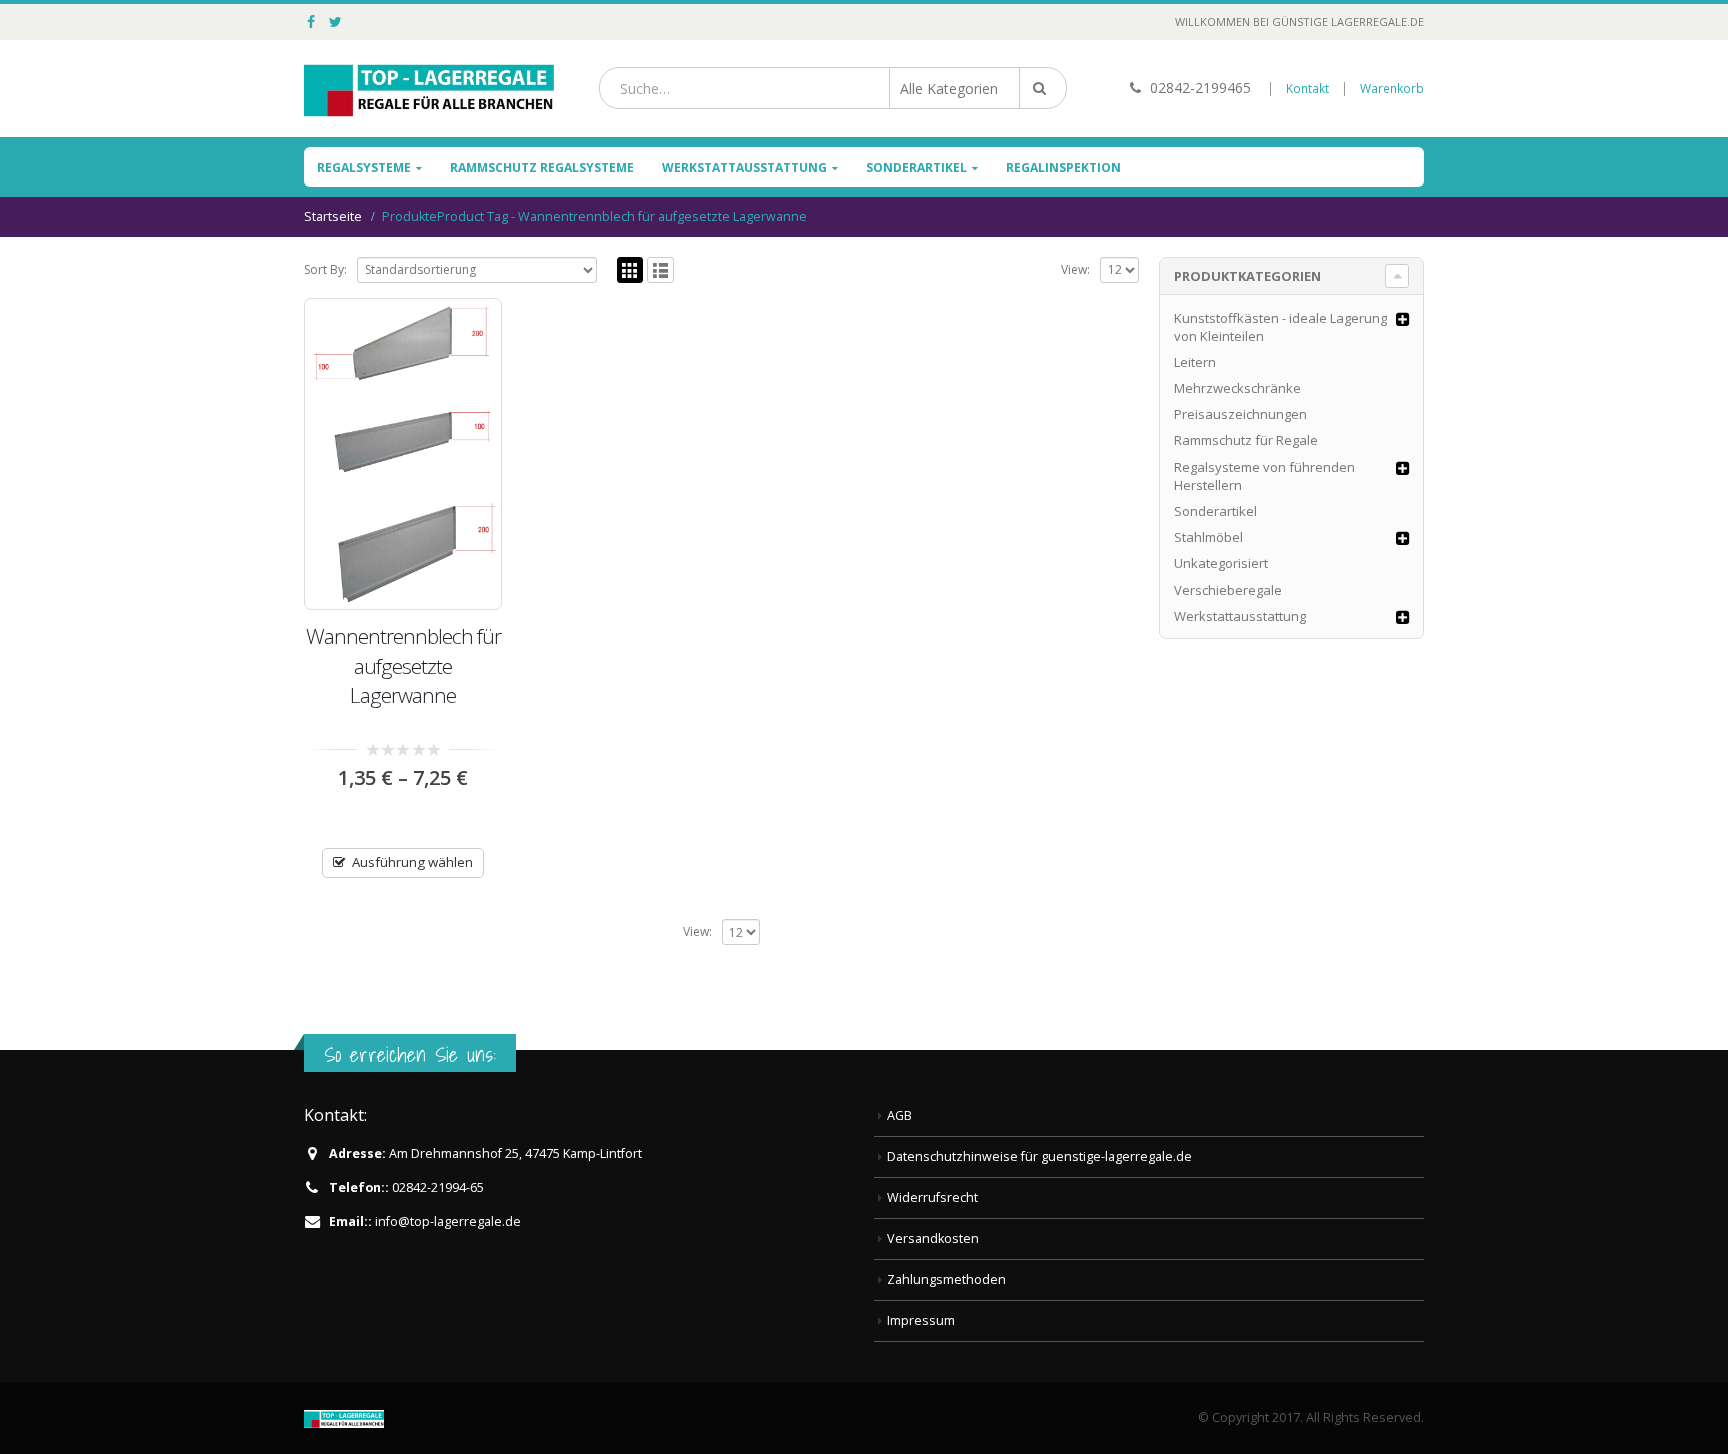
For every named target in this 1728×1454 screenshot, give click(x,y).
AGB (899, 1115)
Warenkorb (1392, 88)
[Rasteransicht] (630, 270)
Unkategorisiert (1221, 563)
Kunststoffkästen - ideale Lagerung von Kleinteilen (1280, 327)
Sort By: (325, 269)
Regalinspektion (1063, 167)
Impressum (921, 1320)
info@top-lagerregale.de (448, 1221)
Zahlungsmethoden (946, 1279)
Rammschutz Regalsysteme (542, 167)
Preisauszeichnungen (1240, 414)
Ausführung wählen (412, 862)
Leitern (1195, 362)
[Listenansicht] (660, 270)
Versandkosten (933, 1238)
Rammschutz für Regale (1246, 440)
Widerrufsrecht (932, 1197)
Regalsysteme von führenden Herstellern (1264, 476)
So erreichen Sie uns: (410, 1054)
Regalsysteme (364, 167)
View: (1075, 269)
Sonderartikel (916, 167)
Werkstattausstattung (744, 167)
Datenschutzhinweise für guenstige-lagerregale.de (1039, 1156)
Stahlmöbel (1208, 537)
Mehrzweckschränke (1237, 388)
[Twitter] (336, 22)
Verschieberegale (1228, 590)
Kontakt (1307, 88)
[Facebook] (311, 22)
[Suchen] (1043, 88)
